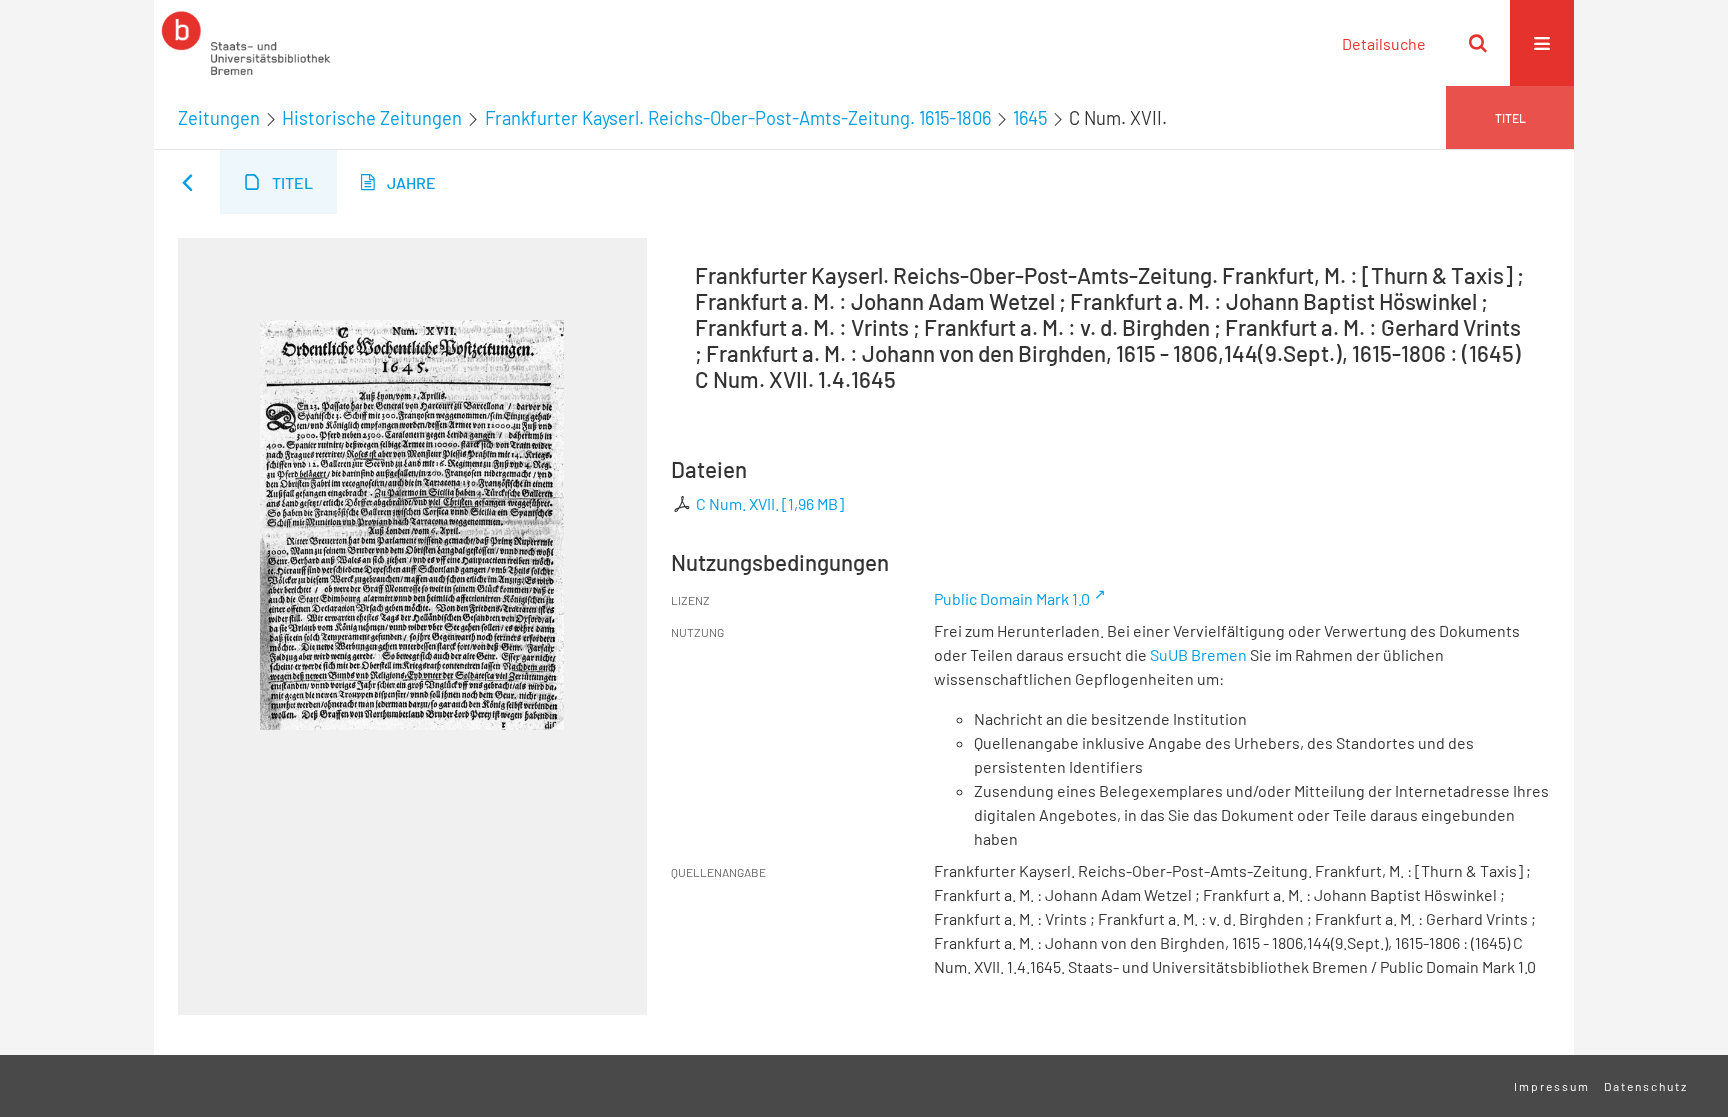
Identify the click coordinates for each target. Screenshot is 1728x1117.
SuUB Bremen (1198, 654)
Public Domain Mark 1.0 (1012, 598)
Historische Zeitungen (372, 118)
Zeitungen (219, 118)
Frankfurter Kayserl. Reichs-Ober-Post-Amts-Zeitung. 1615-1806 (738, 118)
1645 (1030, 118)
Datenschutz (1646, 1086)
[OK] (1478, 43)
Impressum (1552, 1086)
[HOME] (246, 43)
